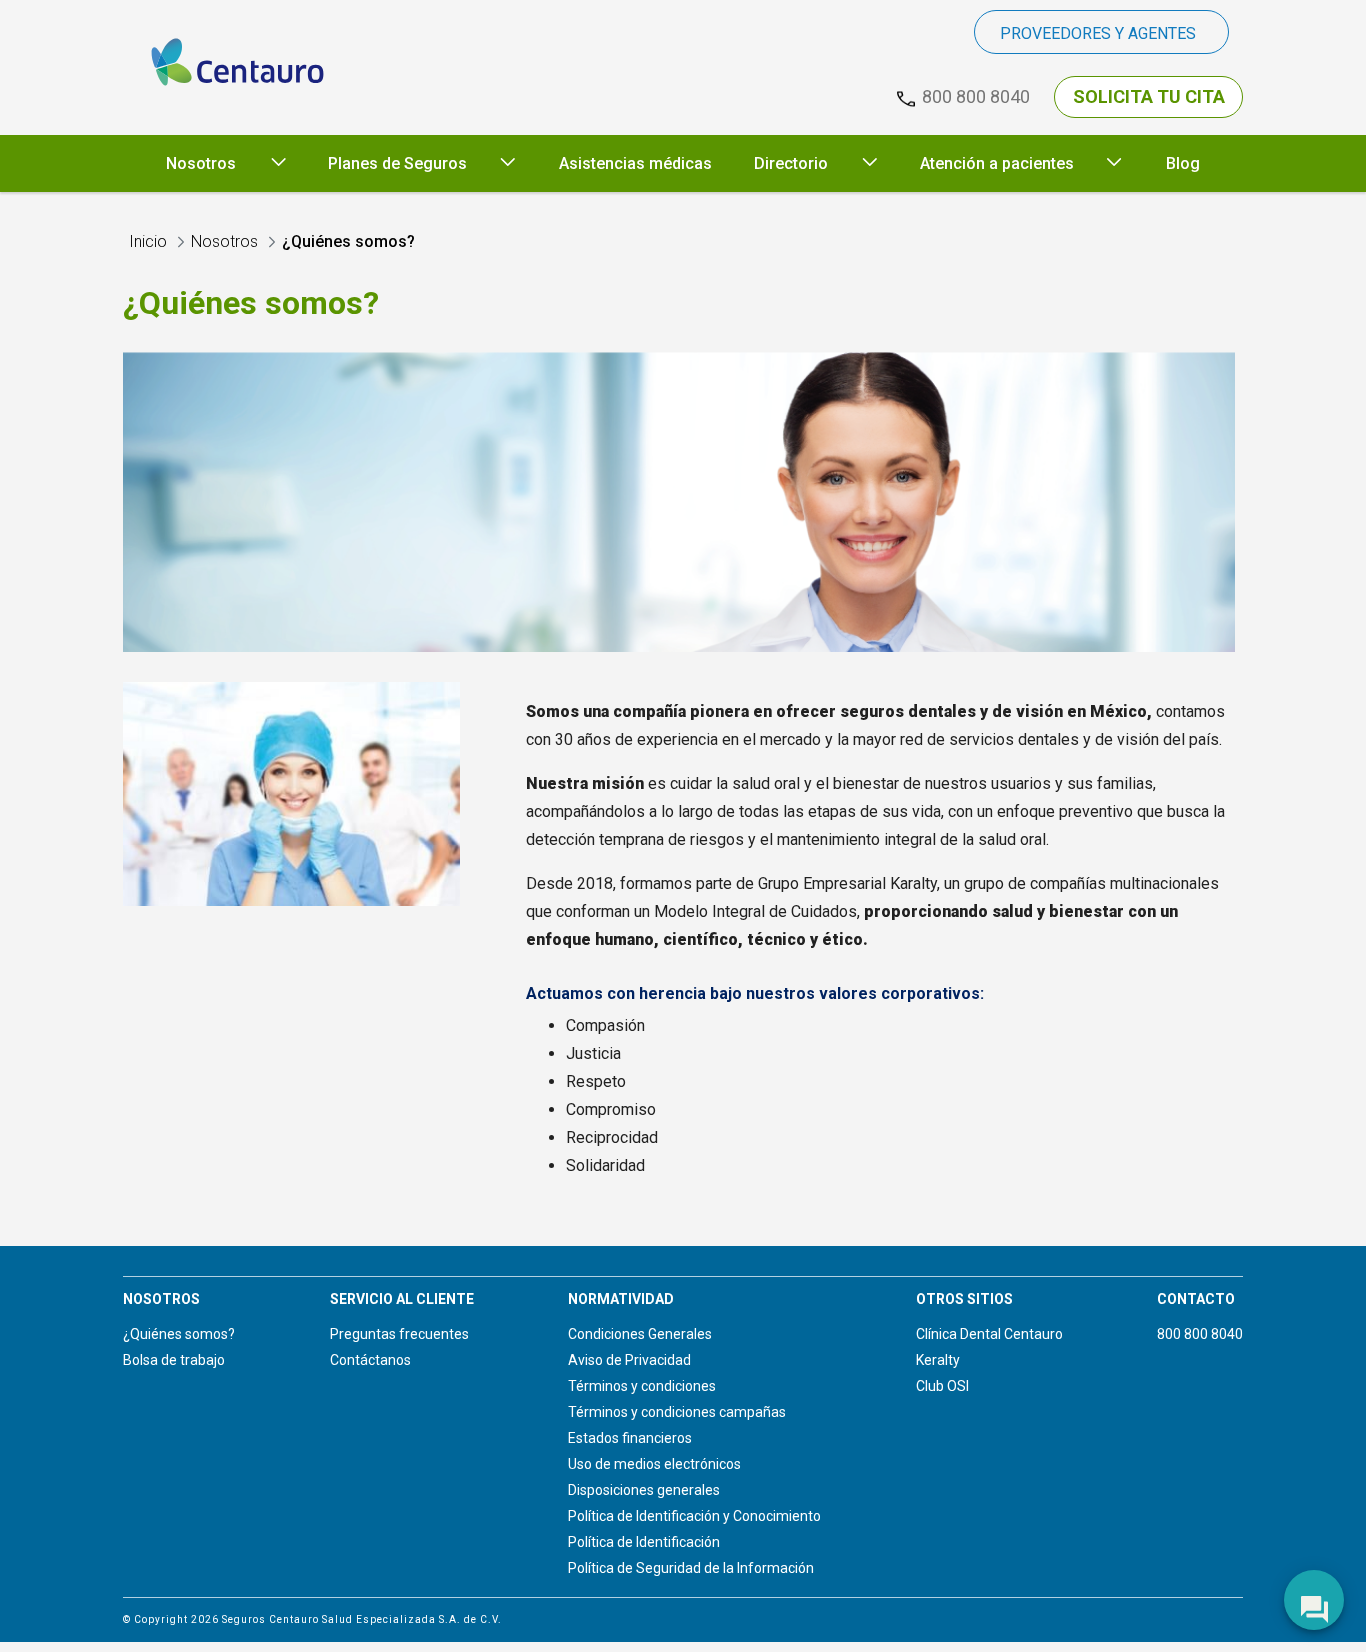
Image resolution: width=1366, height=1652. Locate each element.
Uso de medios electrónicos (654, 1464)
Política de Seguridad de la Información (691, 1568)
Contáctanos (370, 1360)
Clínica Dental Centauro (989, 1334)
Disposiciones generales (644, 1490)
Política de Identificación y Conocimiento (694, 1516)
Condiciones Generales (640, 1334)
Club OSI (942, 1386)
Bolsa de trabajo (174, 1360)
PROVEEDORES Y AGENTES (1098, 33)
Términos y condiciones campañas (677, 1412)
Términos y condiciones (642, 1386)
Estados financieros (630, 1438)
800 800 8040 (1200, 1334)
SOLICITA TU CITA (1149, 96)
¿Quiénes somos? (179, 1334)
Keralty (938, 1360)
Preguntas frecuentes (399, 1334)
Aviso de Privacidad (629, 1360)
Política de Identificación (644, 1542)
